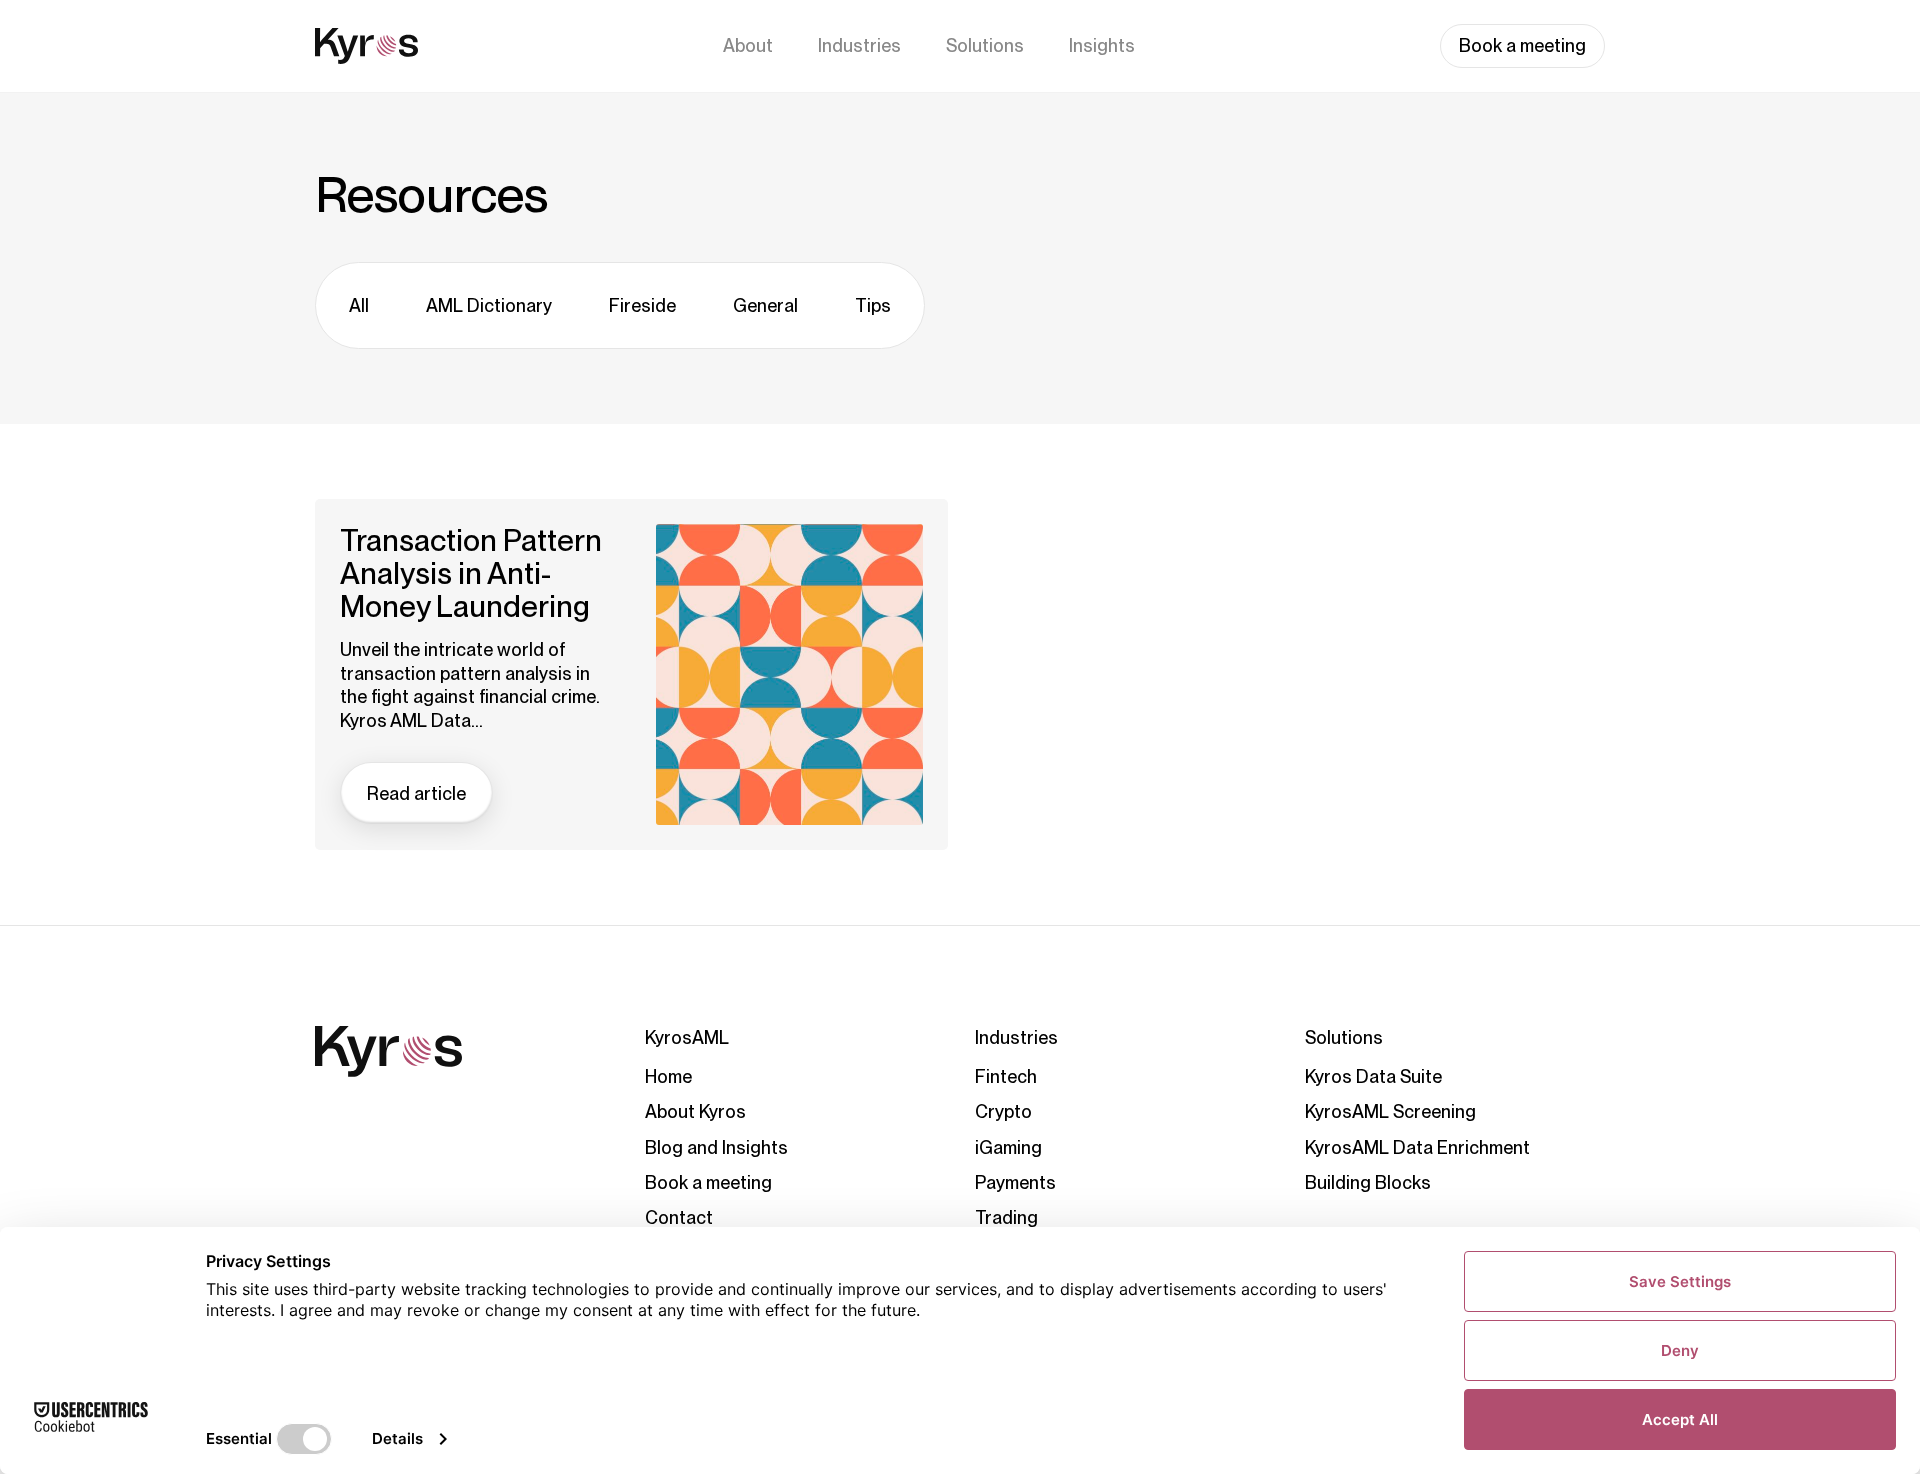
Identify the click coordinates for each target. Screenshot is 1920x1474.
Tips (873, 305)
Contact (679, 1217)
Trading (1006, 1217)
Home (668, 1076)
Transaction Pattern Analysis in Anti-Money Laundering (471, 573)
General (765, 305)
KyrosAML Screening (1390, 1111)
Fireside (642, 305)
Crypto (1003, 1111)
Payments (1015, 1182)
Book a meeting (1522, 45)
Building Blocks (1368, 1182)
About (748, 45)
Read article (416, 793)
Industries (859, 45)
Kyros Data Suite (1373, 1076)
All (359, 305)
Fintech (1006, 1076)
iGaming (1008, 1147)
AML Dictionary (489, 305)
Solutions (985, 45)
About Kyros (695, 1111)
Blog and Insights (716, 1147)
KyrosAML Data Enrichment (1417, 1147)
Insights (1102, 45)
